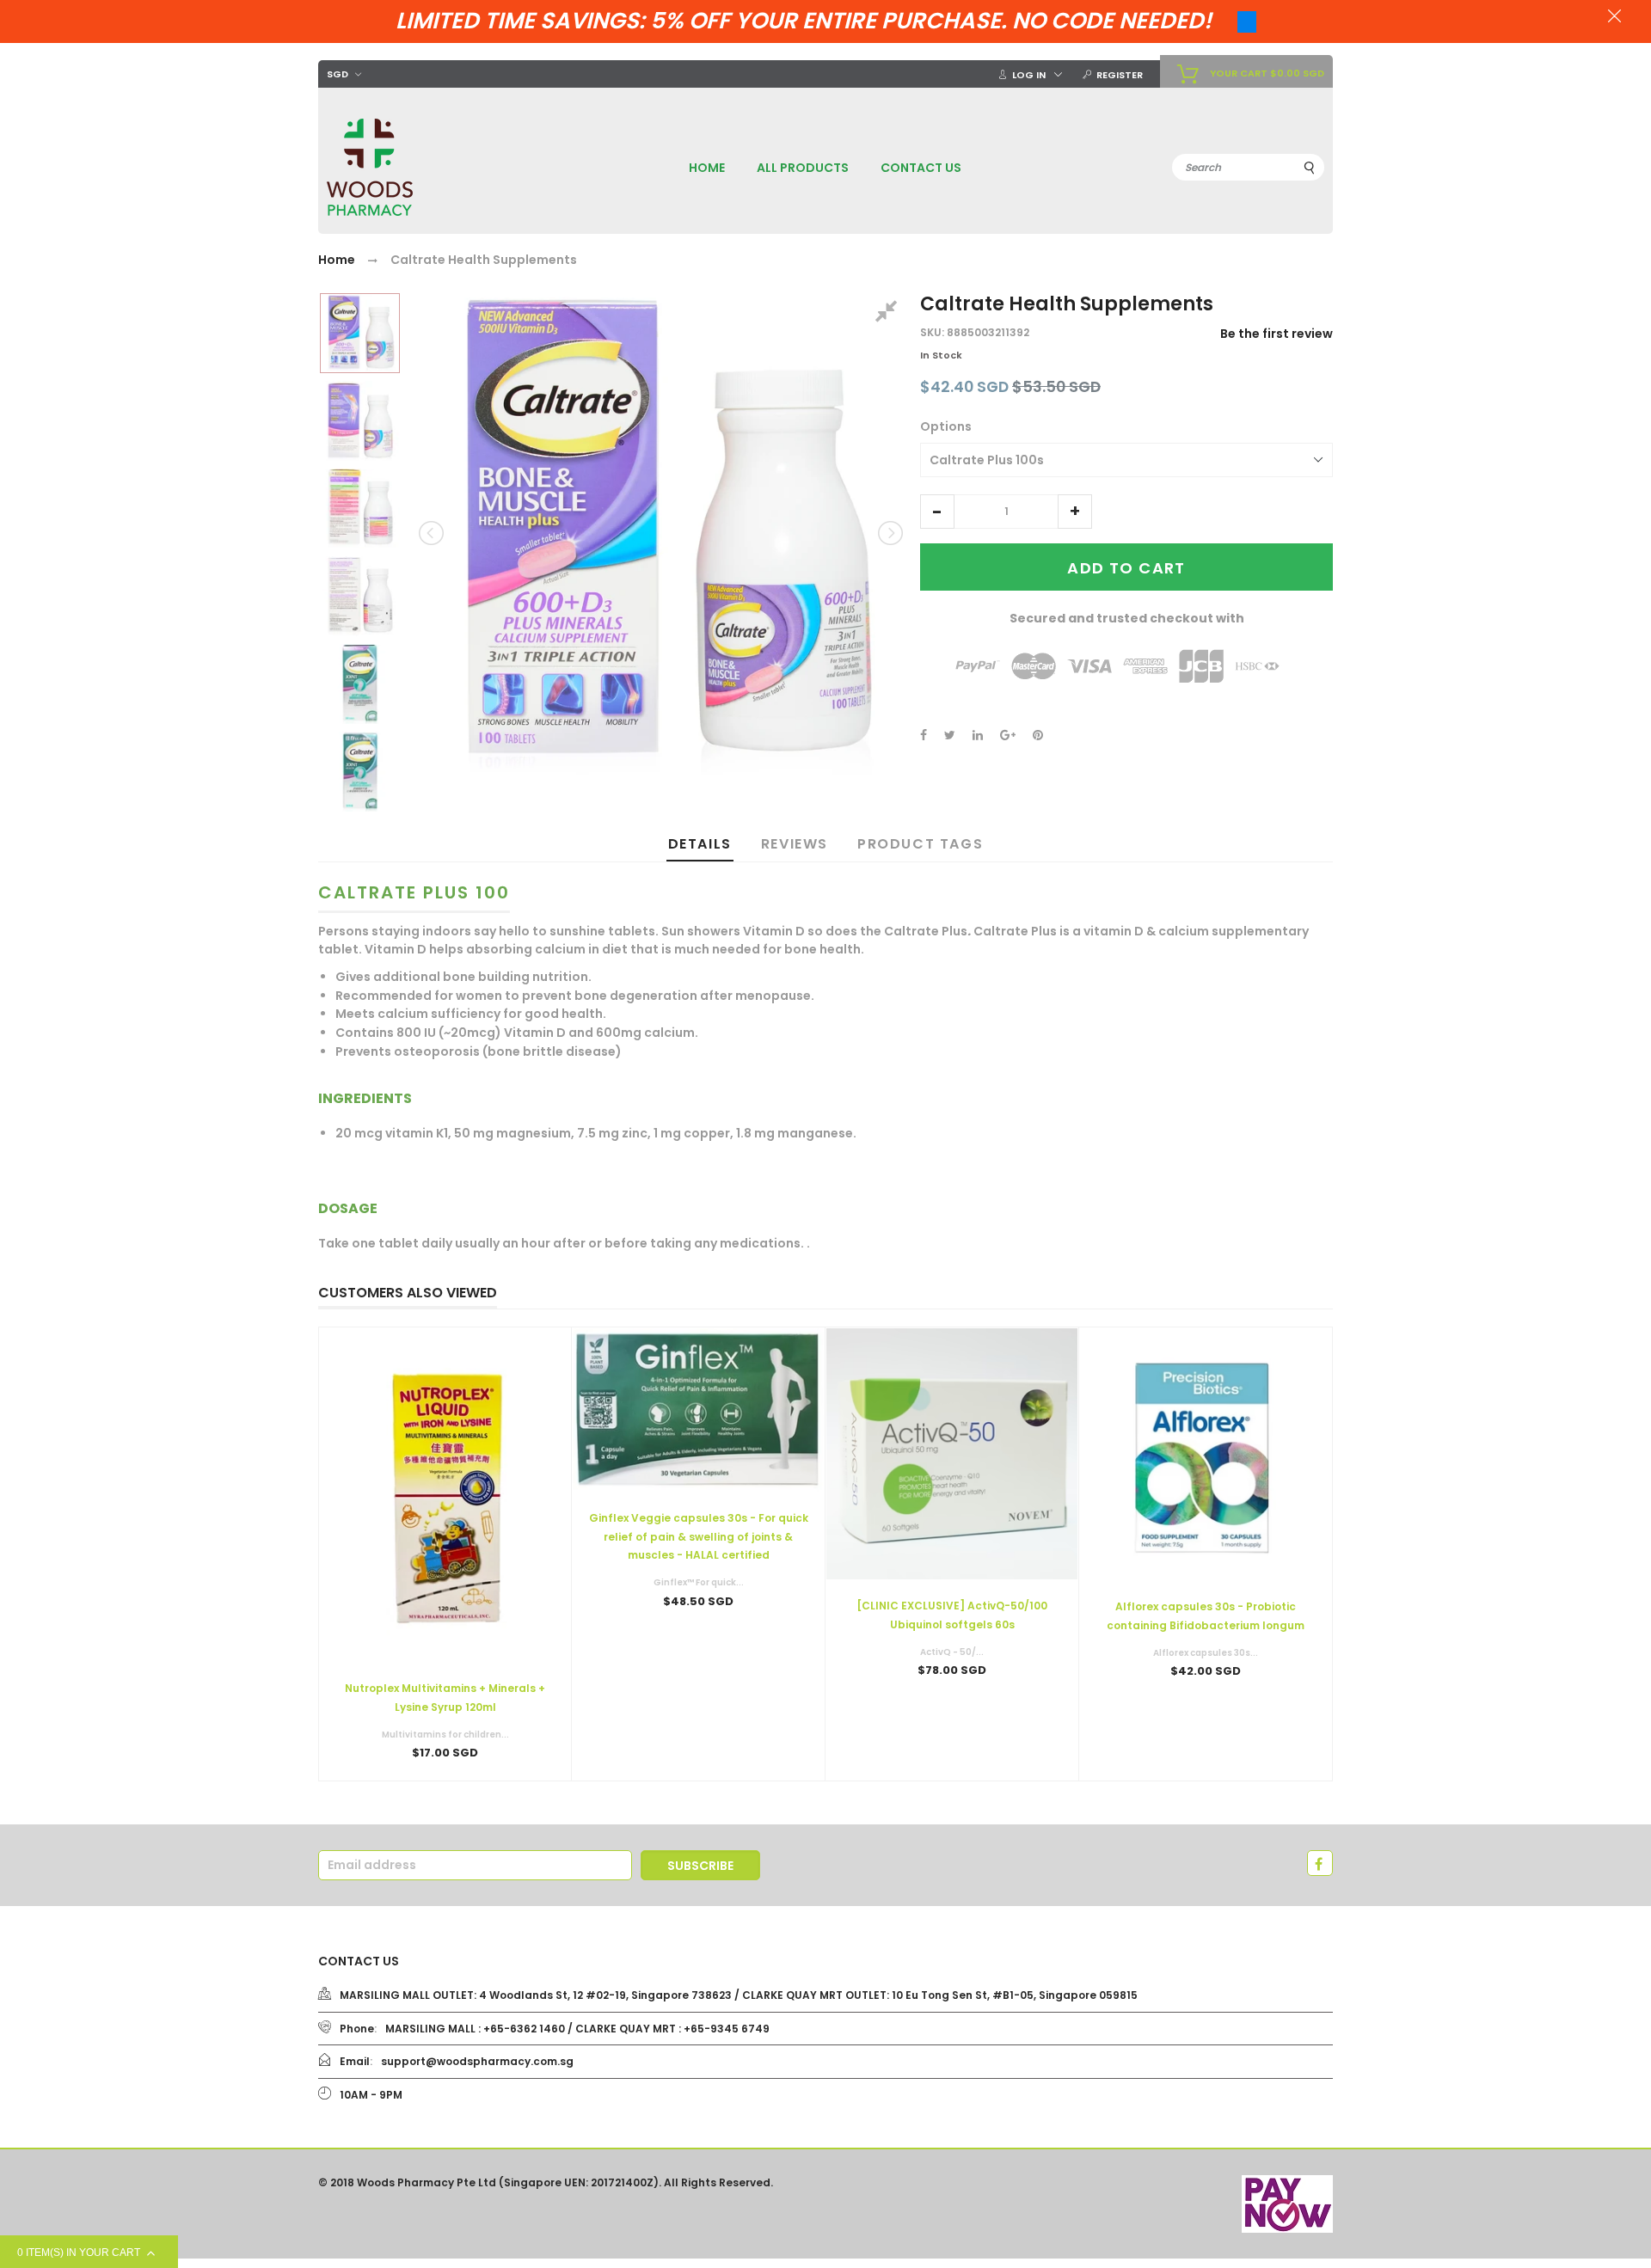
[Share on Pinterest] (1038, 735)
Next (889, 533)
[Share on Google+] (1008, 735)
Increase (1075, 512)
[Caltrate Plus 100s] (360, 333)
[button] (937, 512)
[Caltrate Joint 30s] (360, 684)
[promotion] (1614, 18)
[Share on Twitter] (950, 735)
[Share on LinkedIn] (978, 735)
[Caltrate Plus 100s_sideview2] (360, 596)
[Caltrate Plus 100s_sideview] (360, 421)
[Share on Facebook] (924, 735)
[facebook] (1320, 1863)
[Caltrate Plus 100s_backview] (360, 509)
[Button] (698, 1638)
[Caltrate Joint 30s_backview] (360, 772)
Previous (433, 533)
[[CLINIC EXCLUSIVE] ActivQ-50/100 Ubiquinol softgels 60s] (952, 1454)
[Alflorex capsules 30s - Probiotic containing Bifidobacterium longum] (1206, 1454)
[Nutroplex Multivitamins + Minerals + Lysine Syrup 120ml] (445, 1495)
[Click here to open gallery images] (889, 314)
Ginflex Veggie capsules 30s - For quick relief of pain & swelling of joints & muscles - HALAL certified (699, 1536)
